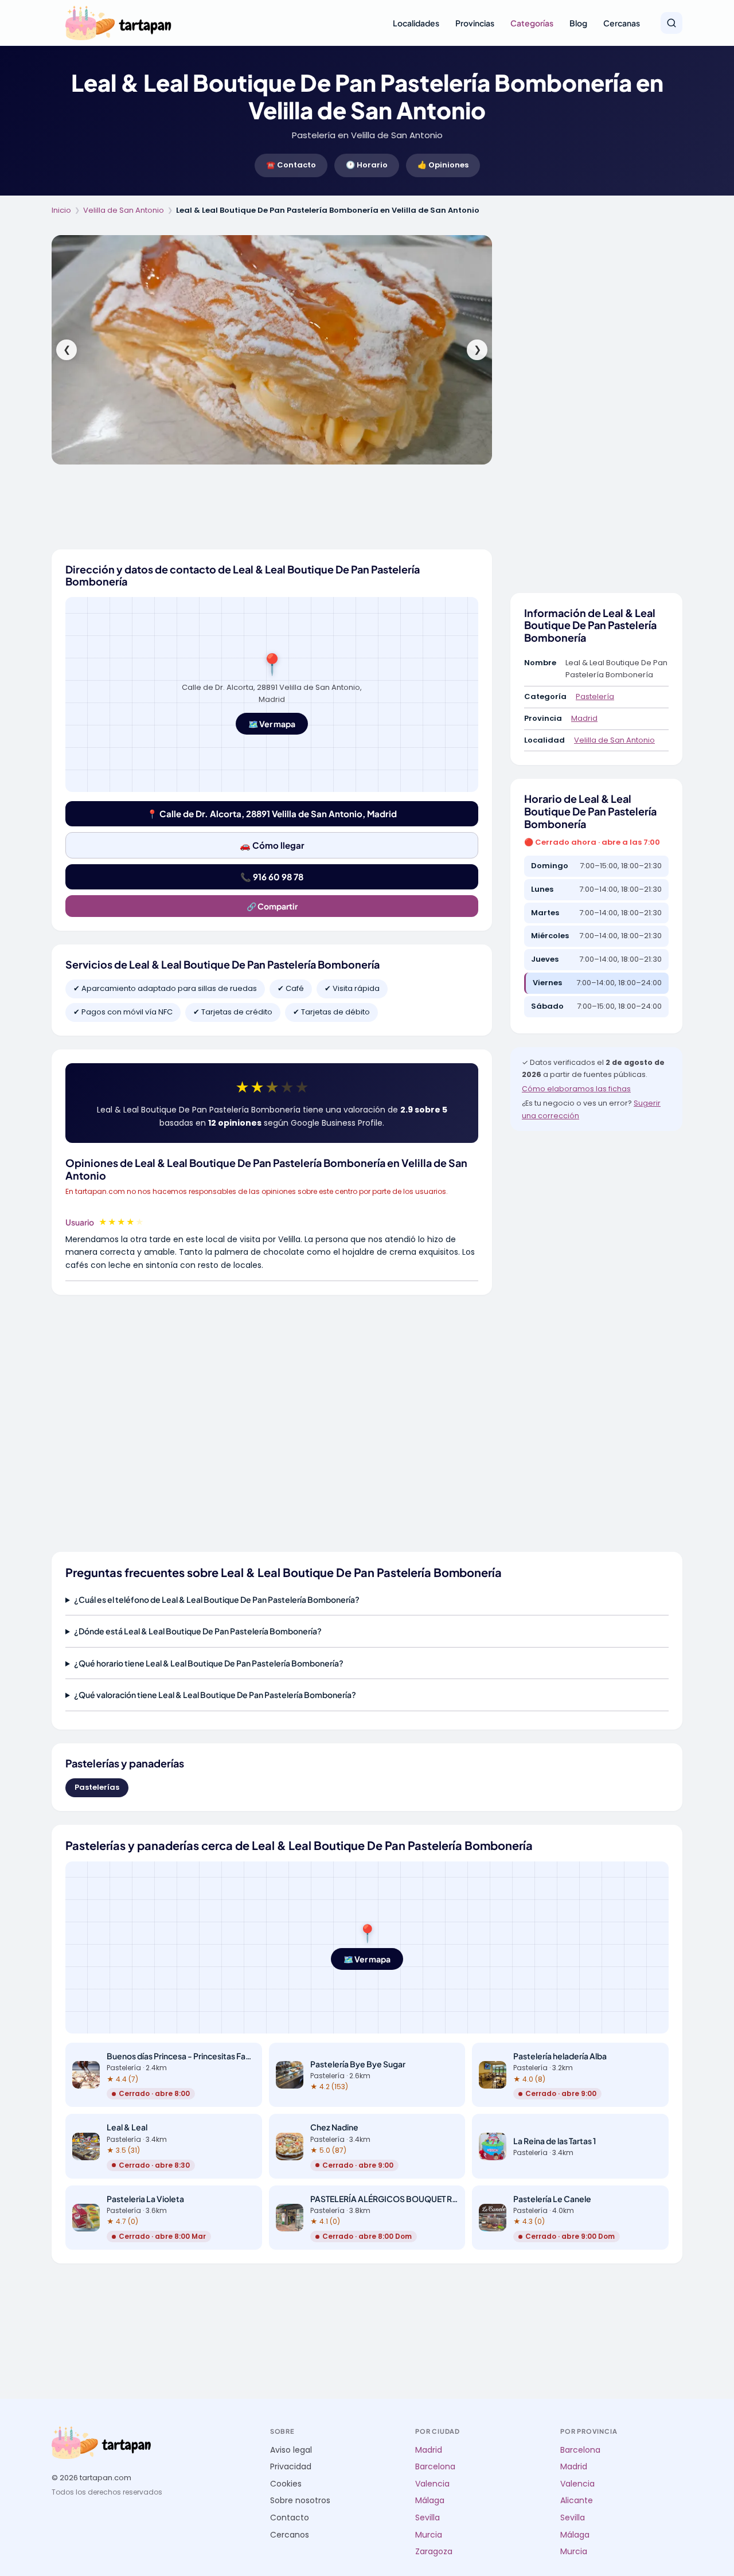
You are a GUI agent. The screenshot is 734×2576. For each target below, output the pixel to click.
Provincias (475, 23)
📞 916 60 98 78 (272, 877)
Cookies (286, 2484)
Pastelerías (97, 1787)
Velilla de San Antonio (124, 210)
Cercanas (622, 23)
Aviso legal (291, 2450)
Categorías (532, 23)
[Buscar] (671, 23)
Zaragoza (434, 2552)
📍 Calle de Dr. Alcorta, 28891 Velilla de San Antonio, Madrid (272, 813)
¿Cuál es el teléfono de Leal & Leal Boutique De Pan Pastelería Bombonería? (217, 1599)
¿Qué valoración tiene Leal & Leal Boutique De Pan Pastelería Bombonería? (215, 1695)
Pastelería (595, 696)
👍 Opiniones (443, 165)
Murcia (429, 2535)
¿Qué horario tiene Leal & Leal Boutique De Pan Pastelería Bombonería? (209, 1663)
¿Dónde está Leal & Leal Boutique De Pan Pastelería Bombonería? (198, 1631)
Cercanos (290, 2535)
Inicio (61, 210)
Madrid (584, 718)
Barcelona (435, 2467)
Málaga (430, 2501)
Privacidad (291, 2467)
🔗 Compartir (272, 906)
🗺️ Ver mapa (272, 724)
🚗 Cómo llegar (272, 845)
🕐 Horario (367, 165)
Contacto (290, 2518)
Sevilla (427, 2518)
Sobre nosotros (300, 2501)
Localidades (416, 23)
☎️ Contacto (291, 165)
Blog (578, 23)
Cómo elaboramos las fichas (576, 1089)
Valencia (432, 2484)
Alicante (577, 2501)
